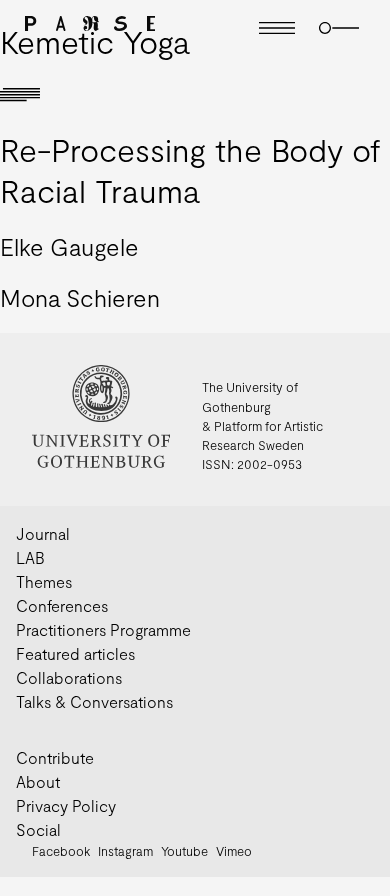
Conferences (62, 605)
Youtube (184, 851)
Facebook (61, 851)
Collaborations (69, 677)
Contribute (55, 757)
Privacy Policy (66, 805)
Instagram (125, 851)
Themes (44, 581)
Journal (43, 533)
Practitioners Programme (103, 629)
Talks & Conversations (94, 701)
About (38, 781)
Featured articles (75, 653)
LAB (30, 557)
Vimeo (234, 851)
